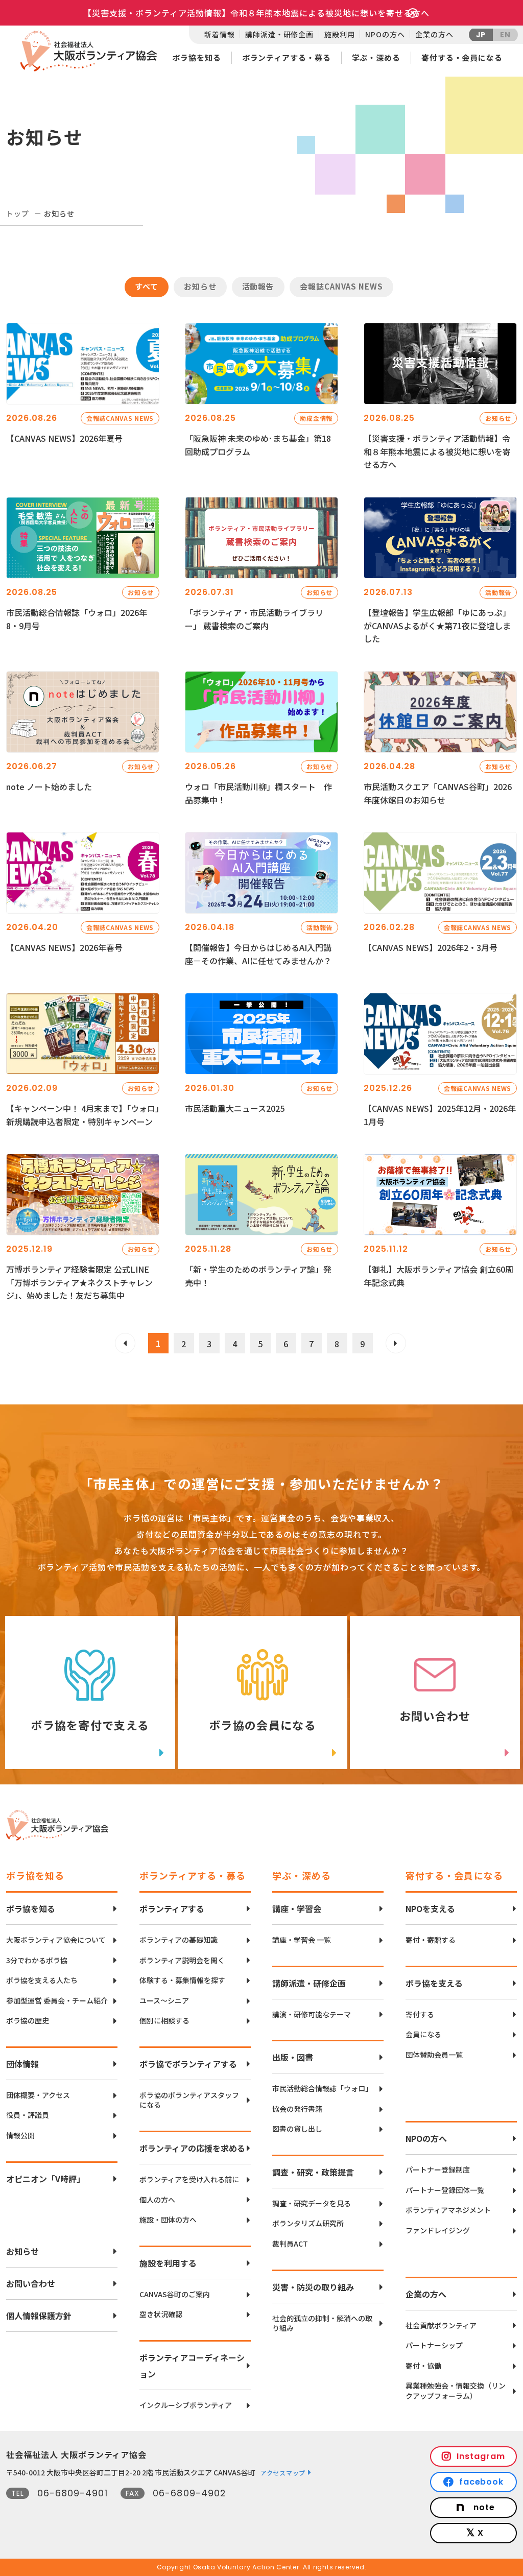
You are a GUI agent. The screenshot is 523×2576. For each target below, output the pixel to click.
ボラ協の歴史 (28, 2021)
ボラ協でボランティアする (188, 2064)
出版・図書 (293, 2057)
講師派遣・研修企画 (279, 34)
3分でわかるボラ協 (37, 1960)
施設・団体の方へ (168, 2220)
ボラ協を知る (196, 57)
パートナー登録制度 (438, 2170)
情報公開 (20, 2136)
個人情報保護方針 (39, 2316)
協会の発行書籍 (297, 2109)
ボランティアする (172, 1909)
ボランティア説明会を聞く (182, 1960)
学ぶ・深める (376, 57)
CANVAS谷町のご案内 (175, 2294)
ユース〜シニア (164, 2001)
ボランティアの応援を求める (192, 2148)
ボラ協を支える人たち (42, 1980)
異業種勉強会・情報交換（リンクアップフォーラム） (456, 2391)
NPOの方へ (385, 34)
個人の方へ (157, 2200)
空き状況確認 (161, 2314)
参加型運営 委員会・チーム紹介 (57, 2001)
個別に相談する (164, 2021)
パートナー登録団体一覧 (445, 2190)
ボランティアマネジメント (448, 2210)
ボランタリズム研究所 (308, 2223)
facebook (482, 2482)
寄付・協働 (423, 2366)
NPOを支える (430, 1909)
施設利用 (339, 34)
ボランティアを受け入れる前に (189, 2179)
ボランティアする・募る (287, 57)
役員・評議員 (28, 2115)
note (484, 2507)
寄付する (420, 2014)
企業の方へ (434, 34)
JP (481, 35)
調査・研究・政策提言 (313, 2172)
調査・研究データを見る (312, 2203)
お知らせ (22, 2251)
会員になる (423, 2034)
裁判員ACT (290, 2244)
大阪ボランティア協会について (56, 1940)
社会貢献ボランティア (441, 2325)
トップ (18, 213)
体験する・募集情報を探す (182, 1980)
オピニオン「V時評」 (45, 2179)
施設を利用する (168, 2263)
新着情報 (219, 34)
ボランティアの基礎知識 (179, 1940)
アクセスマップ (283, 2473)
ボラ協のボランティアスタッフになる (189, 2100)
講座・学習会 (297, 1909)
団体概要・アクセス (38, 2095)
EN (505, 35)
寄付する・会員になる (462, 57)
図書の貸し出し (297, 2129)
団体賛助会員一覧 (434, 2055)
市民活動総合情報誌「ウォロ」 (322, 2089)
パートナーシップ (434, 2345)
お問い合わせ (31, 2283)
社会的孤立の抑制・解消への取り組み (322, 2323)
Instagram (481, 2456)
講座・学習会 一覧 (302, 1940)
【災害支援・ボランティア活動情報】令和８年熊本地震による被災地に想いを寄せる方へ (256, 13)
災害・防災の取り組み (313, 2287)
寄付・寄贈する (431, 1940)
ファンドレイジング (438, 2231)
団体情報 (22, 2064)
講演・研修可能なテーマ (312, 2014)
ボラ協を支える (434, 1983)
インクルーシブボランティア (186, 2405)
